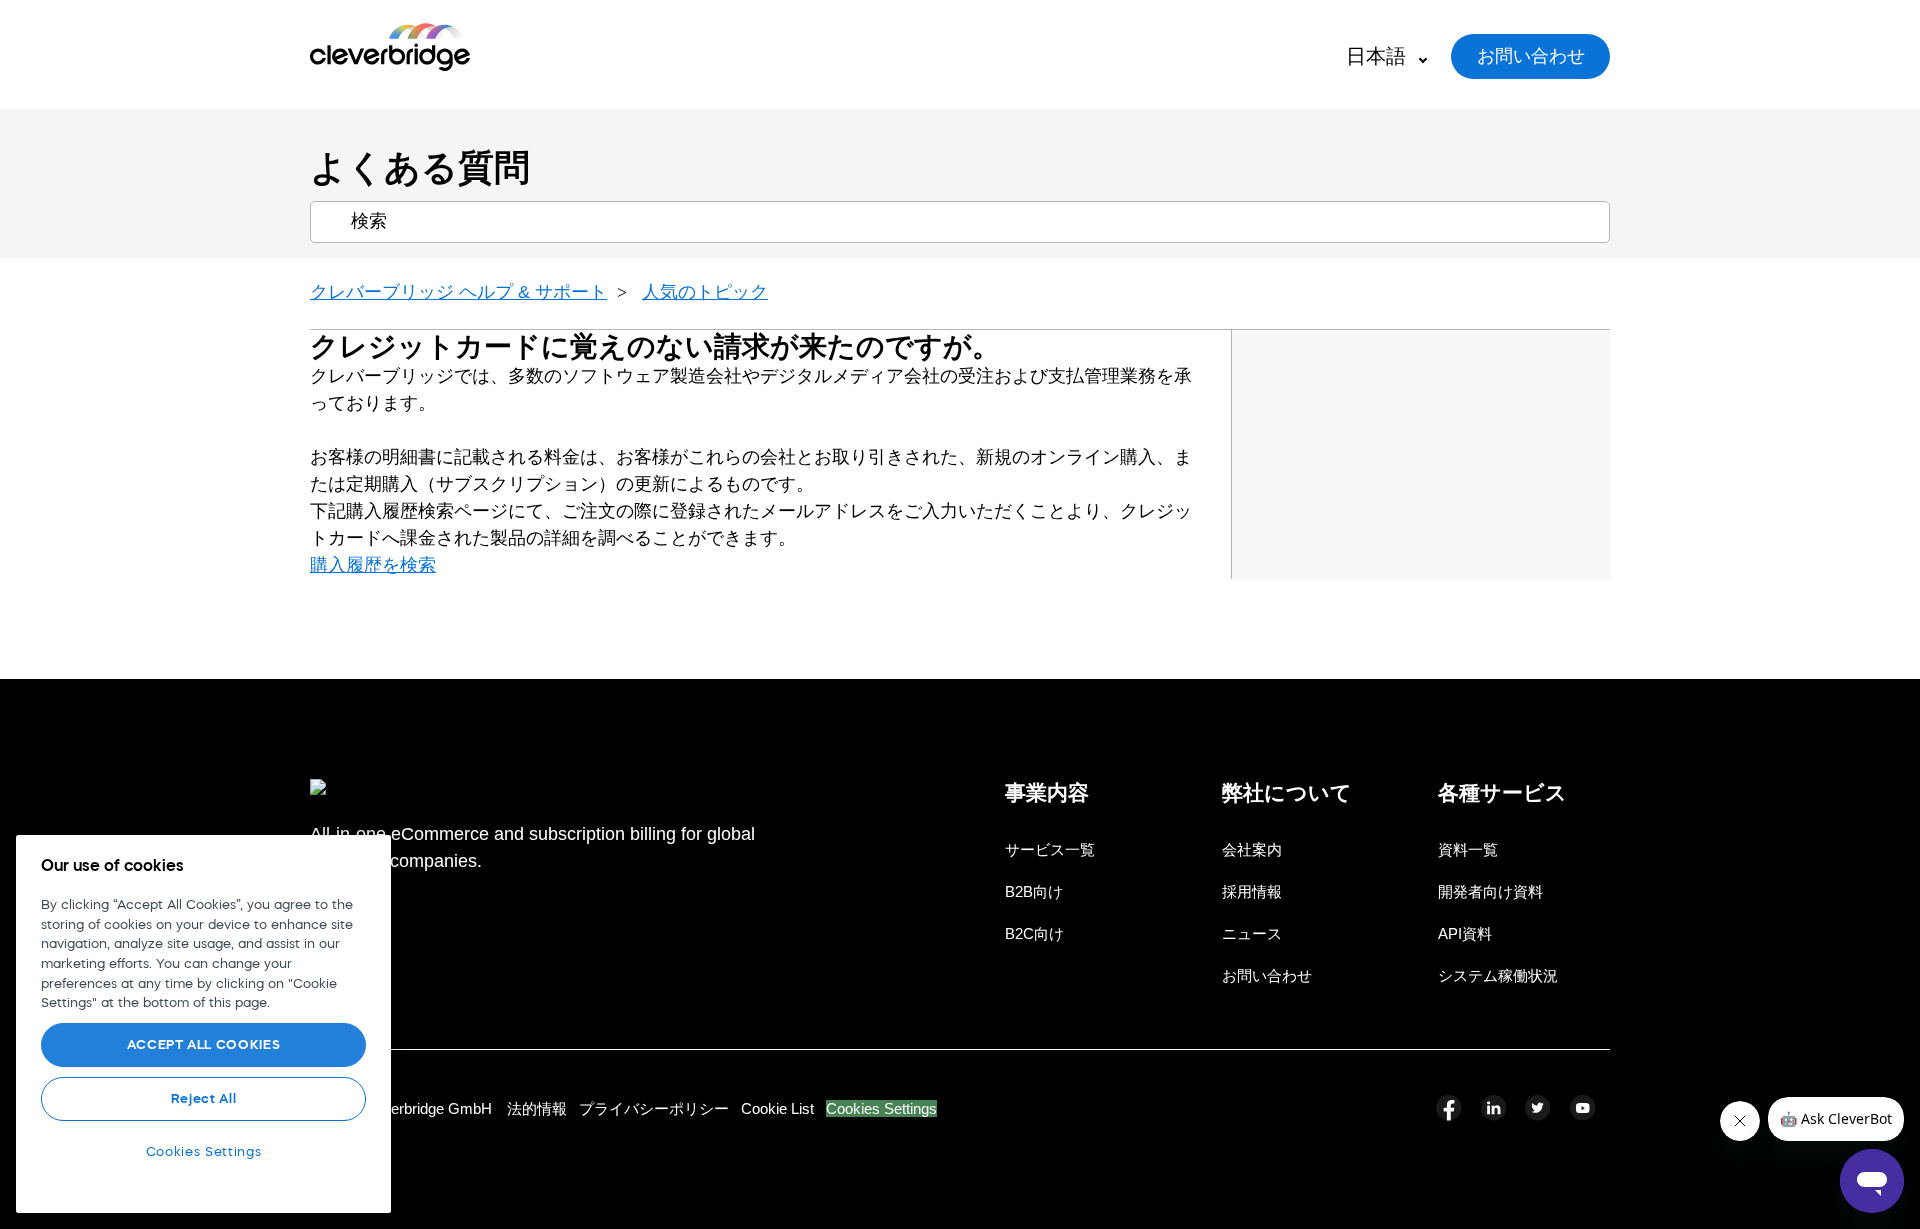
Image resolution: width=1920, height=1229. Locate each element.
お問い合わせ (1531, 56)
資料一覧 (1468, 849)
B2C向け (1034, 933)
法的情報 (537, 1108)
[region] (203, 1024)
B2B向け (1034, 891)
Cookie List (777, 1108)
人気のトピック (705, 292)
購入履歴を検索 (373, 565)
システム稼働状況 (1498, 975)
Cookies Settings (881, 1108)
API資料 (1465, 933)
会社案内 (1252, 849)
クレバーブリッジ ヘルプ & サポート (458, 292)
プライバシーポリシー (654, 1108)
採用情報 (1252, 891)
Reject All (204, 1098)
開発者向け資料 (1490, 891)
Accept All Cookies (204, 1044)
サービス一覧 (1050, 849)
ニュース (1252, 933)
